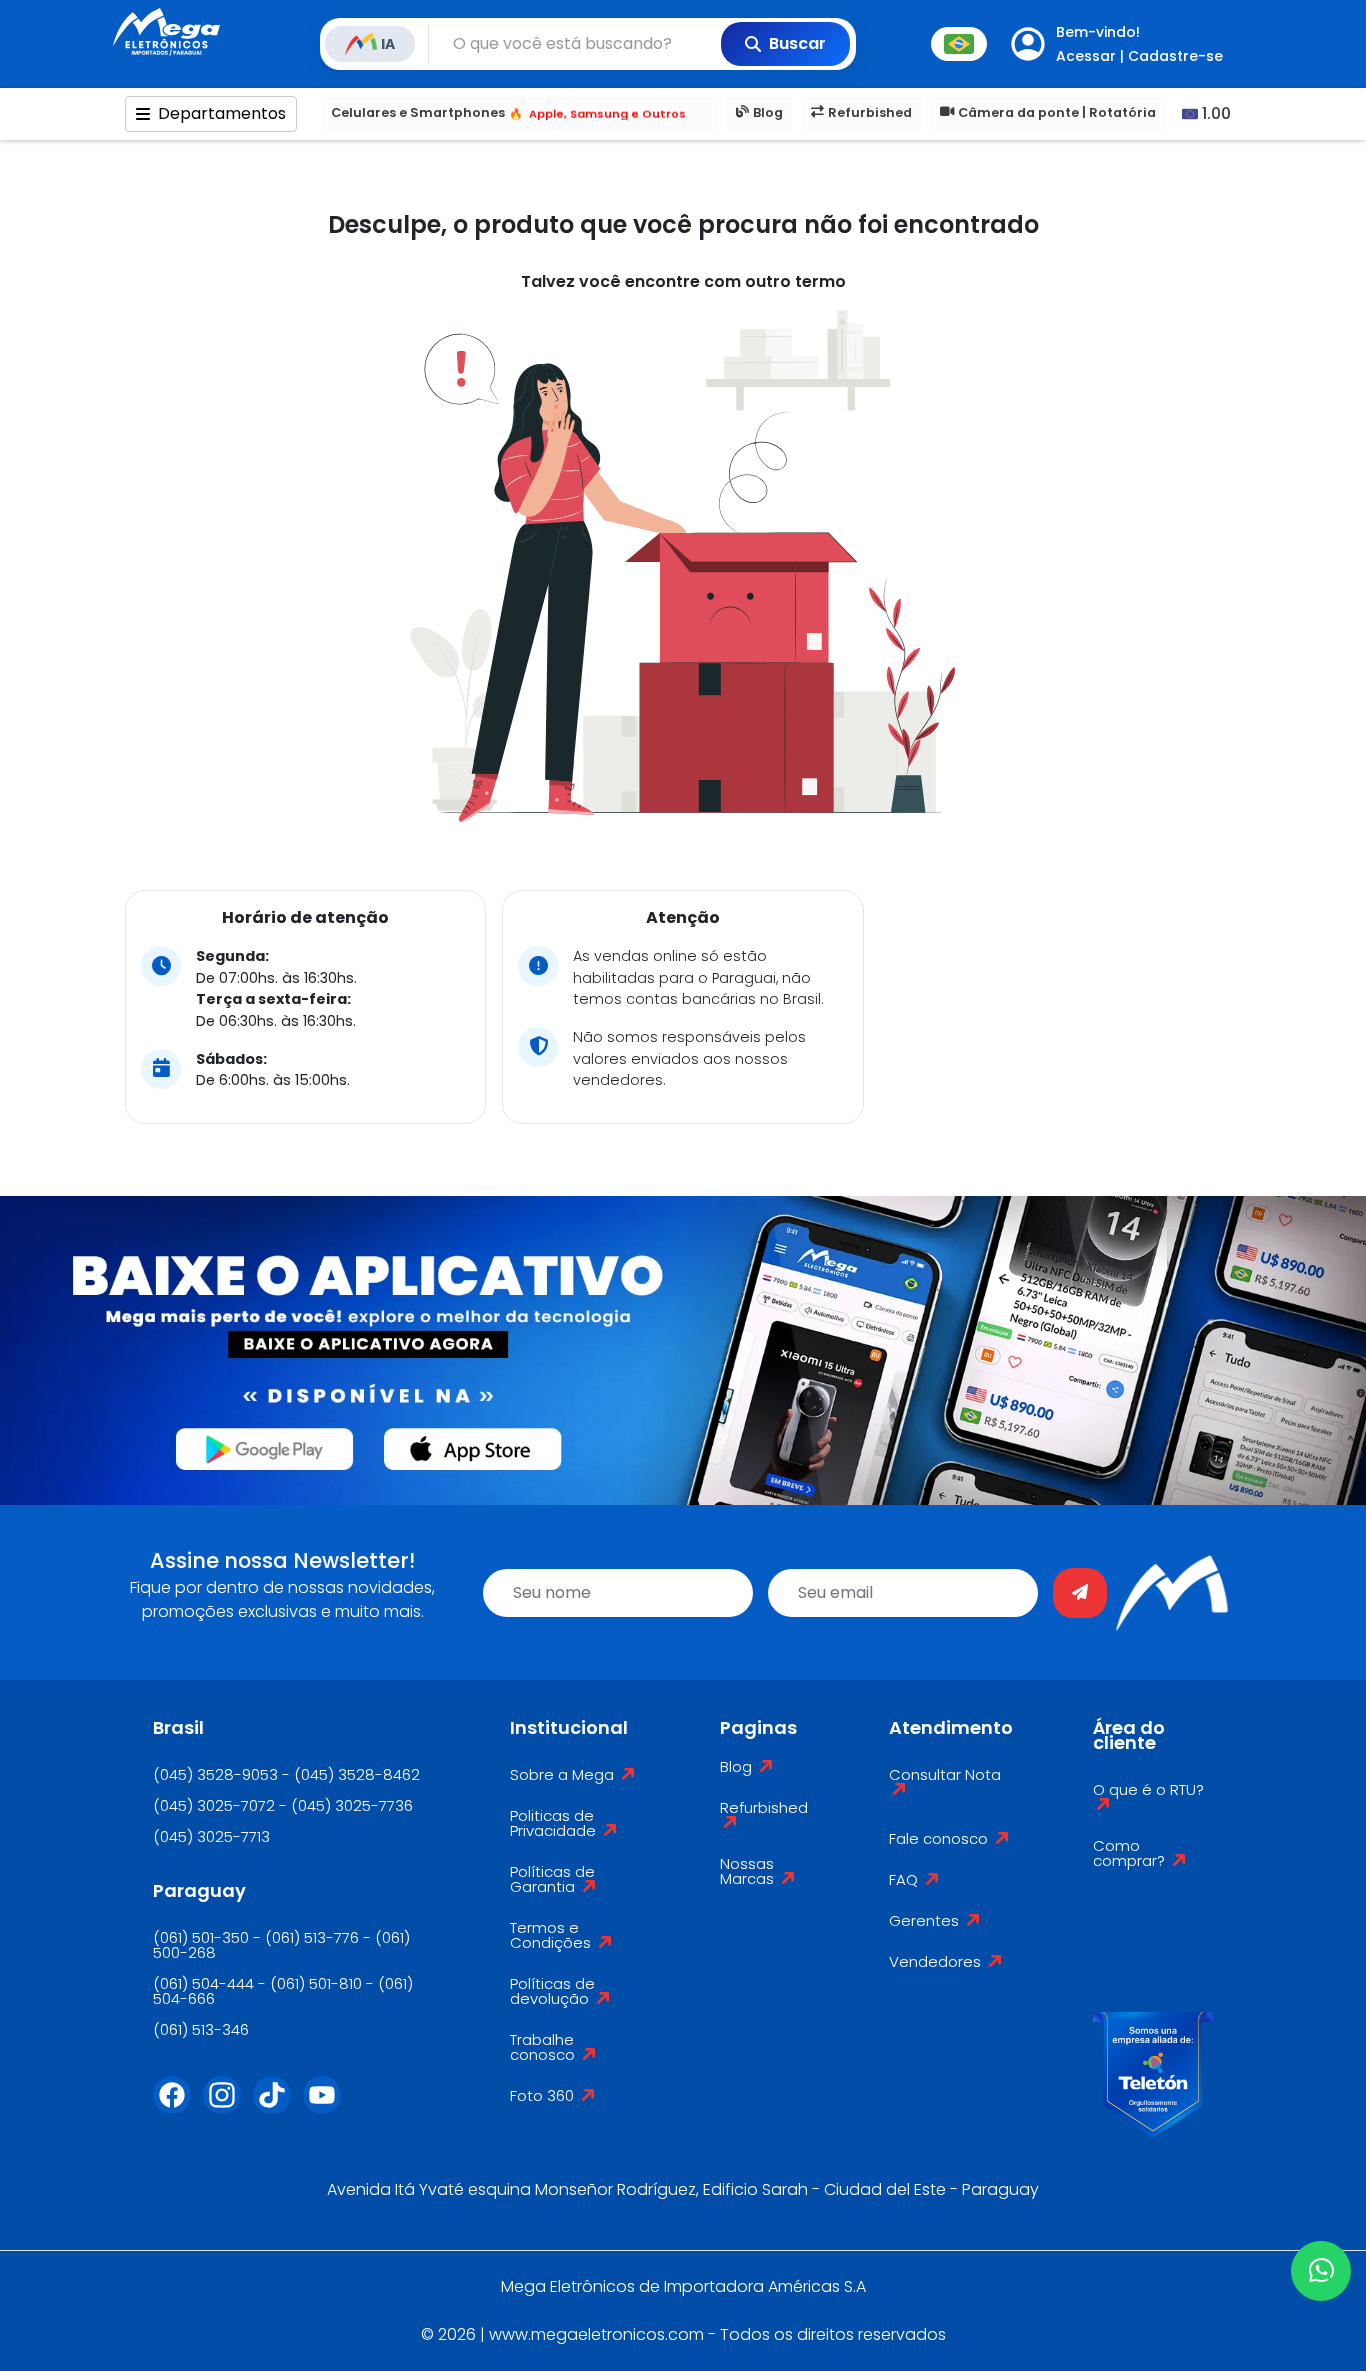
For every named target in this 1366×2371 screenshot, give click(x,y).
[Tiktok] (278, 2107)
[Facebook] (178, 2107)
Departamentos (222, 113)
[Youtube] (328, 2107)
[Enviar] (1080, 1593)
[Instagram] (228, 2107)
